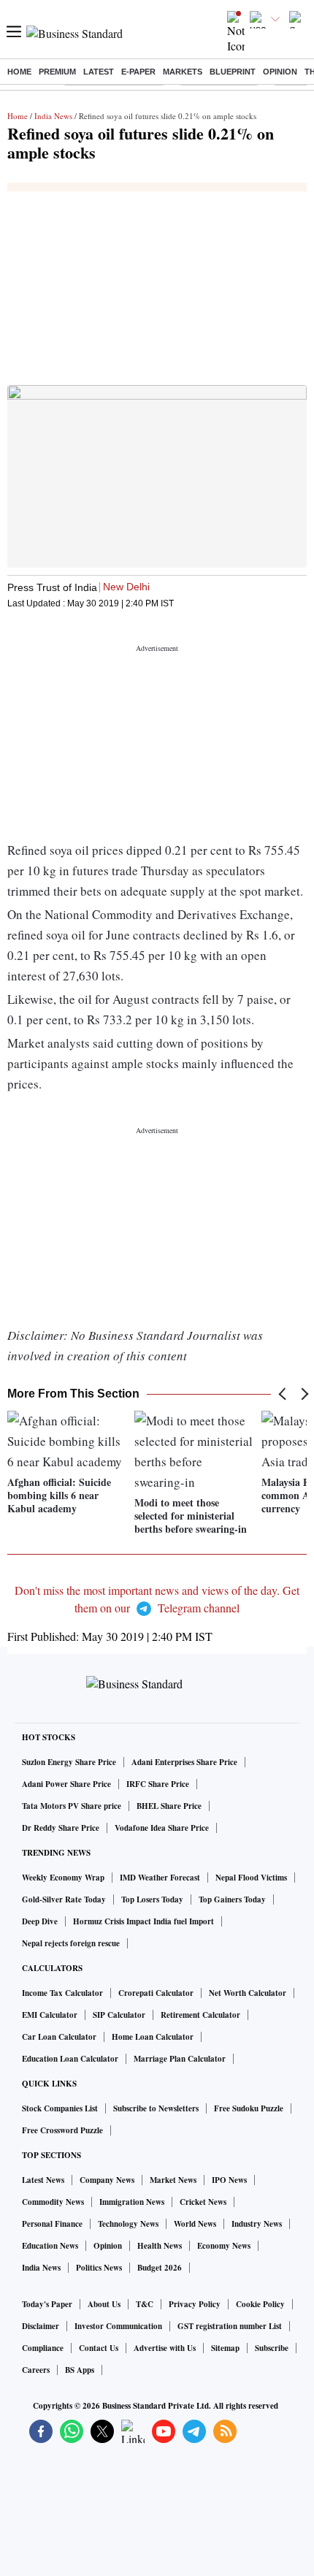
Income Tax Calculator (62, 1993)
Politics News (99, 2268)
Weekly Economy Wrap (63, 1878)
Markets (183, 72)
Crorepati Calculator (156, 1993)
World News (195, 2224)
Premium (57, 72)
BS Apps (80, 2370)
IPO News (229, 2180)
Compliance (43, 2348)
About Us (104, 2304)
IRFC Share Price (158, 1784)
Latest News (43, 2180)
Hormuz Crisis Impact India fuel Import (143, 1921)
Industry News (257, 2224)
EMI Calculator (50, 2015)
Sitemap (225, 2348)
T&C (145, 2304)
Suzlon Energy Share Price (69, 1762)
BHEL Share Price (169, 1806)
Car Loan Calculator (59, 2037)
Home (19, 72)
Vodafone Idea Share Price (162, 1828)
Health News (160, 2246)
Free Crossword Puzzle (62, 2130)
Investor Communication (118, 2326)
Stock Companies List (60, 2108)
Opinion (280, 72)
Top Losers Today (152, 1899)
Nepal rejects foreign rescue (71, 1943)
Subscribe (272, 2348)
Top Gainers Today (232, 1899)
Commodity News (53, 2202)
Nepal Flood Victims (251, 1878)
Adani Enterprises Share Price (184, 1762)
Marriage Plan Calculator (180, 2059)
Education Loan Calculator (70, 2059)
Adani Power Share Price (66, 1784)
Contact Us (99, 2348)
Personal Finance (52, 2224)
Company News (107, 2180)
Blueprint (233, 72)
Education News (50, 2246)
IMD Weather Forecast (160, 1878)
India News (53, 116)
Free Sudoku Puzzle (249, 2108)
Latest (99, 72)
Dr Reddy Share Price (61, 1828)
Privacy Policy (195, 2304)
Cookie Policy (260, 2304)
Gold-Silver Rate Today (64, 1899)
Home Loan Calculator (153, 2037)
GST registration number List (230, 2326)
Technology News (128, 2224)
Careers (36, 2370)
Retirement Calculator (200, 2015)
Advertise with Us (165, 2348)
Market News (173, 2180)
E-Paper (138, 72)
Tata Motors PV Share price (72, 1806)
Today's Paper (47, 2304)
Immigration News (132, 2202)
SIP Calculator (119, 2015)
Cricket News (203, 2202)
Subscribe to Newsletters (156, 2108)
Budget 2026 (160, 2268)
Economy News (224, 2246)
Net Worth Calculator (248, 1993)
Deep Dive (40, 1921)
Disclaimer (41, 2326)
